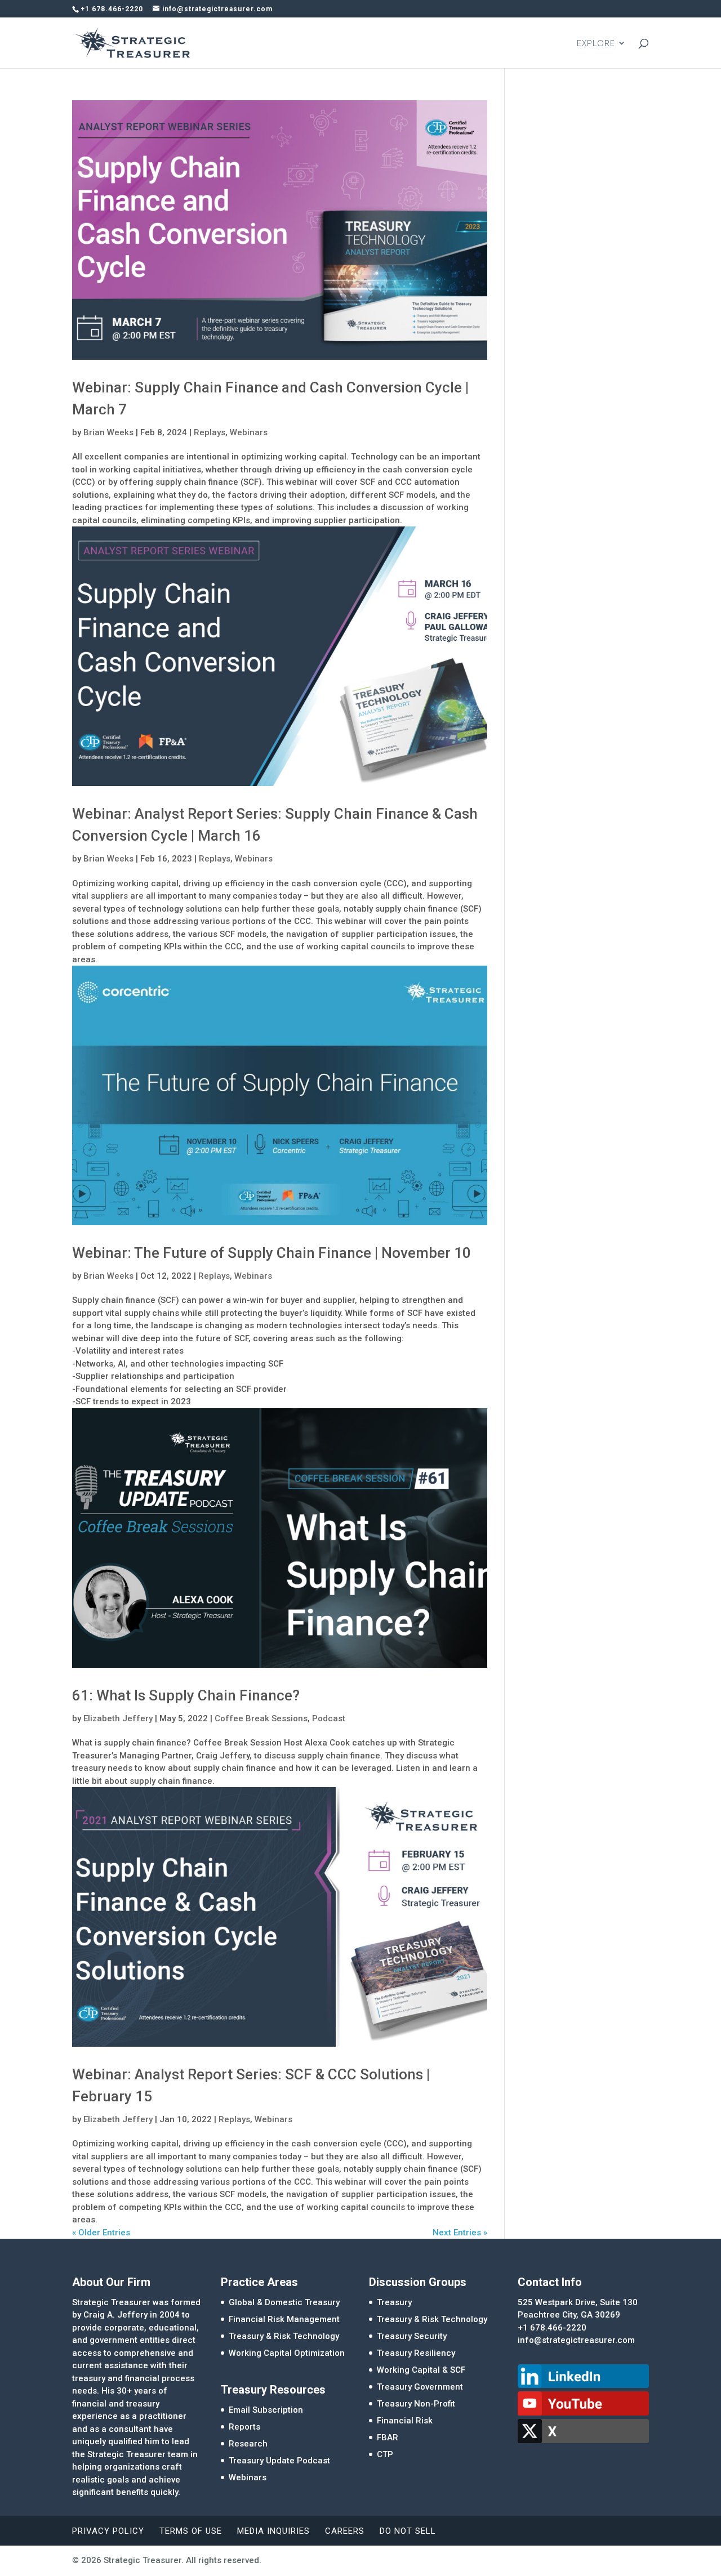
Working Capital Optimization (287, 2353)
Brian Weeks (108, 432)
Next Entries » (460, 2233)
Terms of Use (191, 2531)
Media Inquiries (273, 2531)
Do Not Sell (408, 2531)
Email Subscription (266, 2410)
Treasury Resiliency (416, 2353)
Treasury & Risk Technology (284, 2336)
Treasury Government (420, 2387)
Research (248, 2444)
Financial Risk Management (284, 2319)
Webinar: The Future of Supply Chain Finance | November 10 (272, 1253)
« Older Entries (101, 2233)
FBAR (388, 2437)
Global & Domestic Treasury (284, 2302)
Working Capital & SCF (421, 2370)
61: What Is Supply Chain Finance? (186, 1695)
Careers (345, 2531)
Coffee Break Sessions (261, 1718)
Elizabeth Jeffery (118, 1718)
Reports (244, 2427)
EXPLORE (596, 44)
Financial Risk (405, 2421)
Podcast (329, 1718)
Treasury (394, 2302)
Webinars (249, 432)
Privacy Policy (108, 2531)
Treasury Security (412, 2336)
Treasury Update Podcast (279, 2461)
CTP (385, 2454)
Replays (210, 432)
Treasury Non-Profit (416, 2404)
